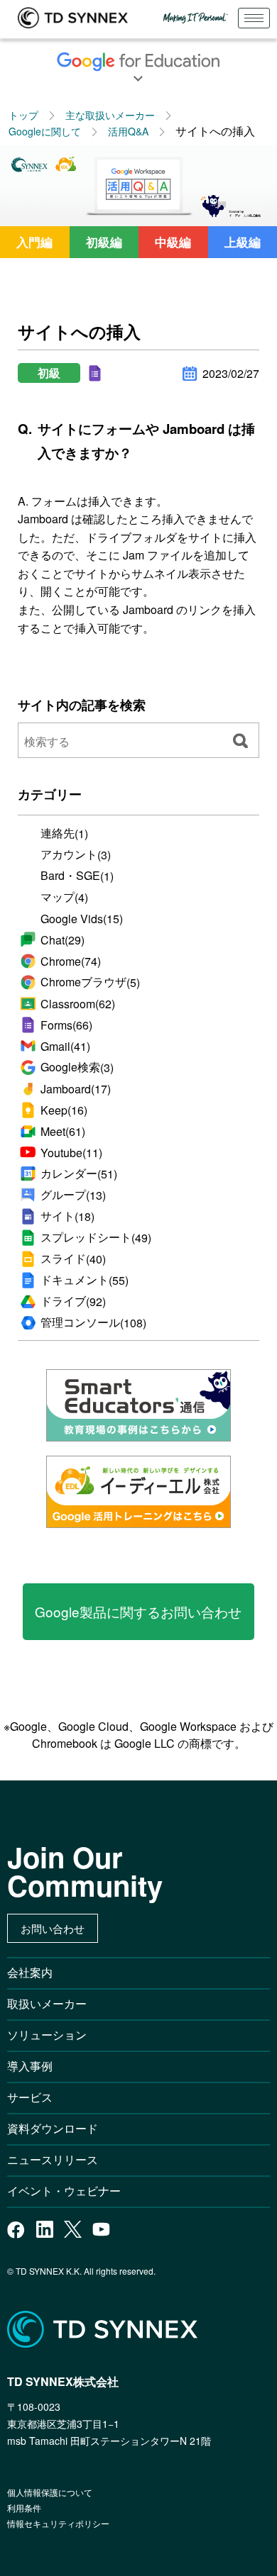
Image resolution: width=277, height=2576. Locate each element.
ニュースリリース (58, 2159)
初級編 (104, 242)
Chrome (71, 961)
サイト (67, 1216)
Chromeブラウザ (90, 982)
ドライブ (73, 1301)
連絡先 (64, 833)
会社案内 (30, 1972)
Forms (66, 1025)
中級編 (173, 242)
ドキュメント (85, 1280)
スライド (73, 1259)
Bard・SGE (77, 876)
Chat (63, 940)
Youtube (71, 1153)
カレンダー (79, 1173)
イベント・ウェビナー (64, 2191)
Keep (64, 1110)
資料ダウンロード (53, 2128)
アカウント (76, 854)
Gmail (65, 1046)
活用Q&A (128, 131)
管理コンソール (93, 1322)
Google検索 (77, 1067)
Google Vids (82, 919)
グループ (73, 1195)
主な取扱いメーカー (110, 115)
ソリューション (47, 2035)
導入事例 (30, 2066)
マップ (64, 897)
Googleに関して (45, 131)
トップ (23, 115)
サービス (30, 2097)
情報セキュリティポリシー (58, 2523)
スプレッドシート (96, 1237)
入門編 (34, 242)
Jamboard (76, 1089)
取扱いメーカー (47, 2003)
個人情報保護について (50, 2492)
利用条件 (24, 2508)
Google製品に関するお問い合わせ (138, 1611)
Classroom (78, 1004)
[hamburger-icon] (254, 18)
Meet (63, 1131)
